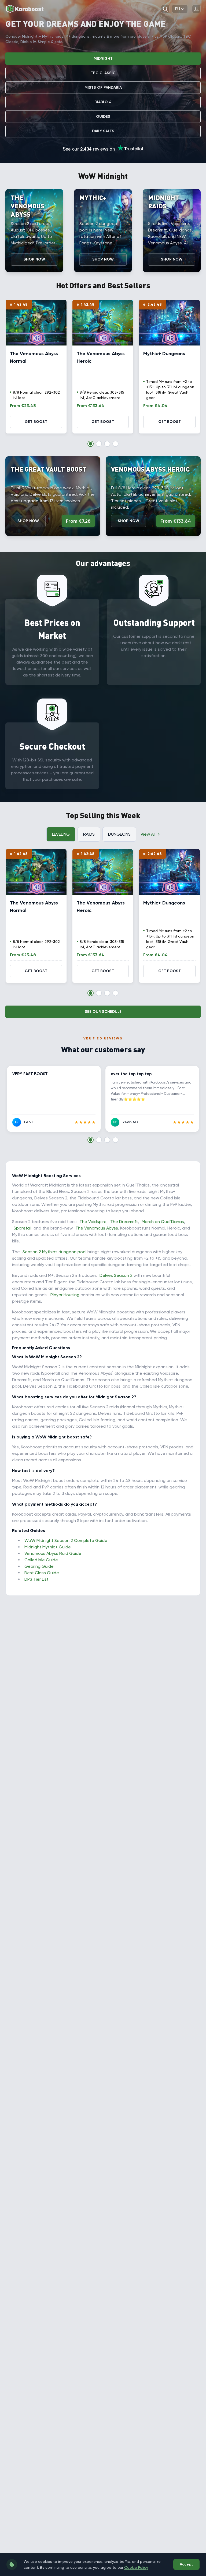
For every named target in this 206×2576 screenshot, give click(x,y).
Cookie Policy (136, 2567)
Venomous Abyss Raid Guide (53, 1553)
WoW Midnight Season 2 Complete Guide (66, 1540)
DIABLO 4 (103, 102)
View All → (150, 834)
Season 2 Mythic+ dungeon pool (54, 1252)
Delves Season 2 (116, 1275)
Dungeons (119, 834)
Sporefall (23, 1228)
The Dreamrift (124, 1222)
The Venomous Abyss (97, 1228)
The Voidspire (93, 1222)
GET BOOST (36, 422)
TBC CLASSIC (103, 73)
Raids (89, 834)
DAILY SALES (103, 131)
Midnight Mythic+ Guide (48, 1547)
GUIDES (103, 117)
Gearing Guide (39, 1566)
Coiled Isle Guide (41, 1560)
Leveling (61, 834)
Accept (186, 2564)
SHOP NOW (34, 259)
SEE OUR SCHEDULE (103, 1012)
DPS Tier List (36, 1579)
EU (178, 9)
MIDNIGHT (103, 58)
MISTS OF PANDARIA (103, 88)
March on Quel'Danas (163, 1222)
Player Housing (65, 1295)
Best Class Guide (42, 1573)
